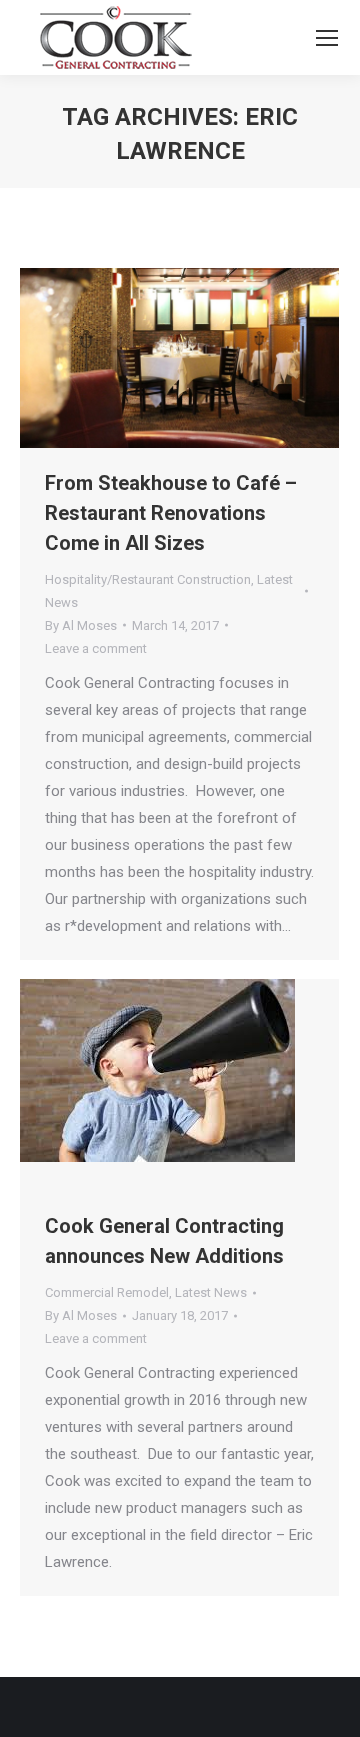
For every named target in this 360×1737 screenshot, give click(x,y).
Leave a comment (96, 648)
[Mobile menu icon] (327, 38)
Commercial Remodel (107, 1292)
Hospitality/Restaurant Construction (148, 579)
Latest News (211, 1292)
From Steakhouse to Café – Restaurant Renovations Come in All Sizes (171, 513)
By (81, 625)
